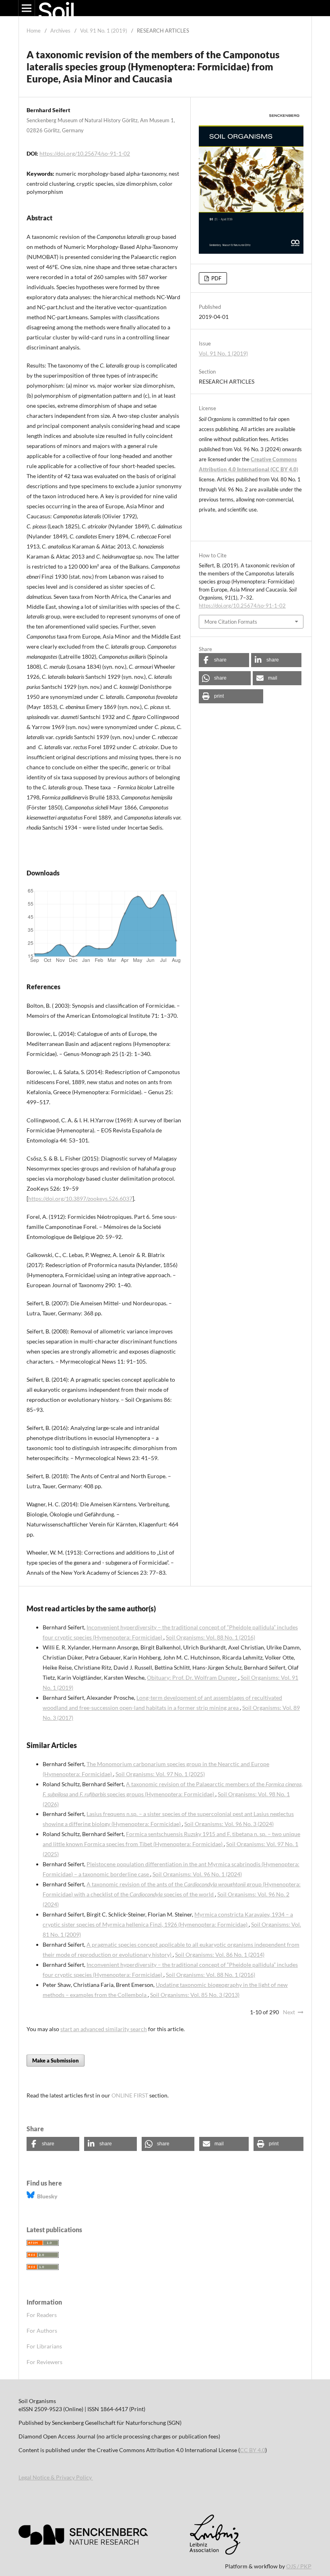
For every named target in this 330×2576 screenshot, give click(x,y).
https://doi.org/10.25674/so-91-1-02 (85, 153)
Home (34, 31)
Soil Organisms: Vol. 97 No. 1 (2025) (160, 1774)
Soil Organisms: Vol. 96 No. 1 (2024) (197, 1874)
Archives (60, 31)
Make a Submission (56, 2060)
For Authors (42, 2331)
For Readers (42, 2315)
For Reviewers (44, 2362)
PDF (216, 278)
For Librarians (44, 2346)
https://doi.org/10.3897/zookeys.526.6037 (80, 1199)
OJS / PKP (299, 2566)
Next (289, 2012)
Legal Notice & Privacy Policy (56, 2477)
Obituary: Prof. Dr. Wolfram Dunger (193, 1677)
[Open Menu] (27, 8)
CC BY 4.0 (253, 2450)
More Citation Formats (231, 622)
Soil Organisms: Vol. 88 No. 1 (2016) (210, 1637)
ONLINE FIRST (130, 2095)
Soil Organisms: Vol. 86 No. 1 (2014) (220, 1955)
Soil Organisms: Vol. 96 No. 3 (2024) (229, 1824)
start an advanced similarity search (104, 2029)
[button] (224, 660)
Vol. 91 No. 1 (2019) (104, 31)
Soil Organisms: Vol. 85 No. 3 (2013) (195, 1995)
